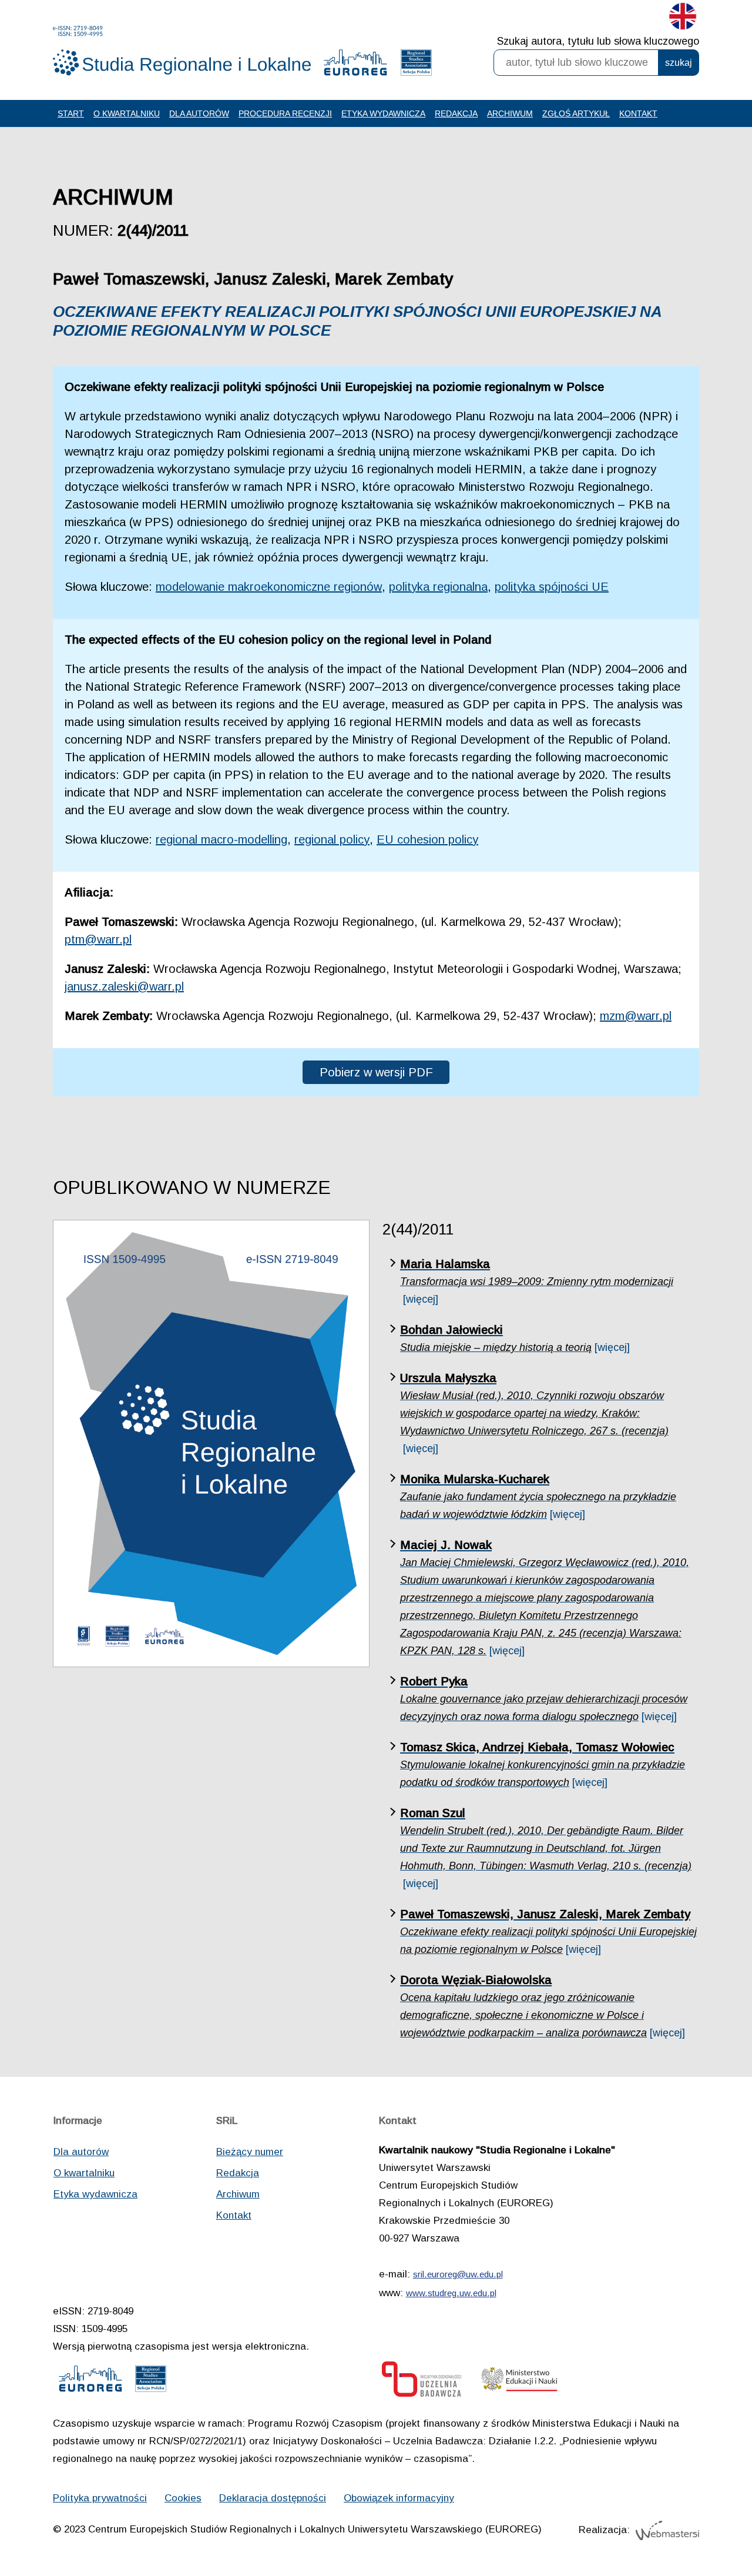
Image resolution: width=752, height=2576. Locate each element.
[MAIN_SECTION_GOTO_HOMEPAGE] (182, 51)
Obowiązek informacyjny (399, 2498)
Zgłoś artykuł (576, 113)
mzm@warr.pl (636, 1016)
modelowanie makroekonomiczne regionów (269, 587)
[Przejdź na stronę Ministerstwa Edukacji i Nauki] (519, 2382)
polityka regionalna (438, 587)
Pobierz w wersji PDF (376, 1072)
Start (71, 113)
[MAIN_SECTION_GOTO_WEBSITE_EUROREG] (355, 65)
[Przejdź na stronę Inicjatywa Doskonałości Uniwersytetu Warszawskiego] (422, 2382)
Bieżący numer (250, 2152)
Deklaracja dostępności (273, 2498)
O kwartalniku (127, 113)
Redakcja (456, 113)
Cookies (183, 2498)
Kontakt (638, 113)
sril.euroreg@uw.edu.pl (458, 2274)
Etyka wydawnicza (383, 113)
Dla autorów (199, 113)
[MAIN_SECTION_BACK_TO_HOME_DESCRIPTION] (702, 2528)
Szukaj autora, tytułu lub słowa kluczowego (598, 41)
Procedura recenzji (285, 113)
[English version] (683, 19)
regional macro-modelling (221, 839)
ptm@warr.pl (98, 939)
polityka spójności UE (552, 587)
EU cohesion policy (427, 839)
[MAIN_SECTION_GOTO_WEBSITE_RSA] (416, 65)
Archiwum (510, 113)
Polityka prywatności (100, 2498)
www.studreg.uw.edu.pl (451, 2293)
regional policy (332, 839)
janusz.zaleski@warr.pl (124, 986)
